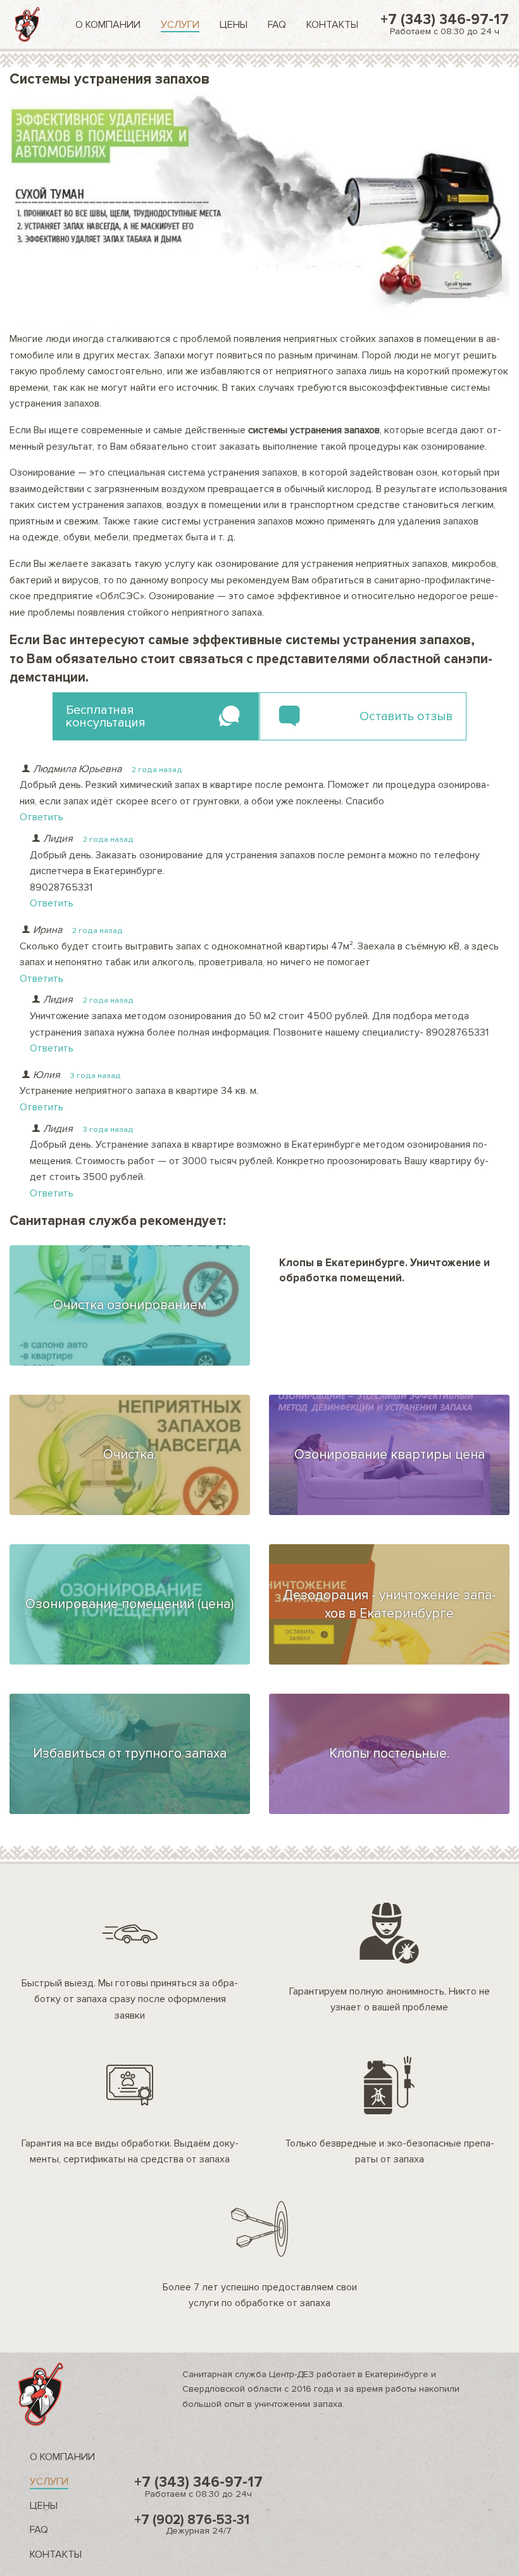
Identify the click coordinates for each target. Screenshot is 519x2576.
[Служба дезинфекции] (28, 24)
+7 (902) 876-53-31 (192, 2524)
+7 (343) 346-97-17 (445, 24)
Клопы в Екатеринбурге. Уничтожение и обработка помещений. (385, 1270)
